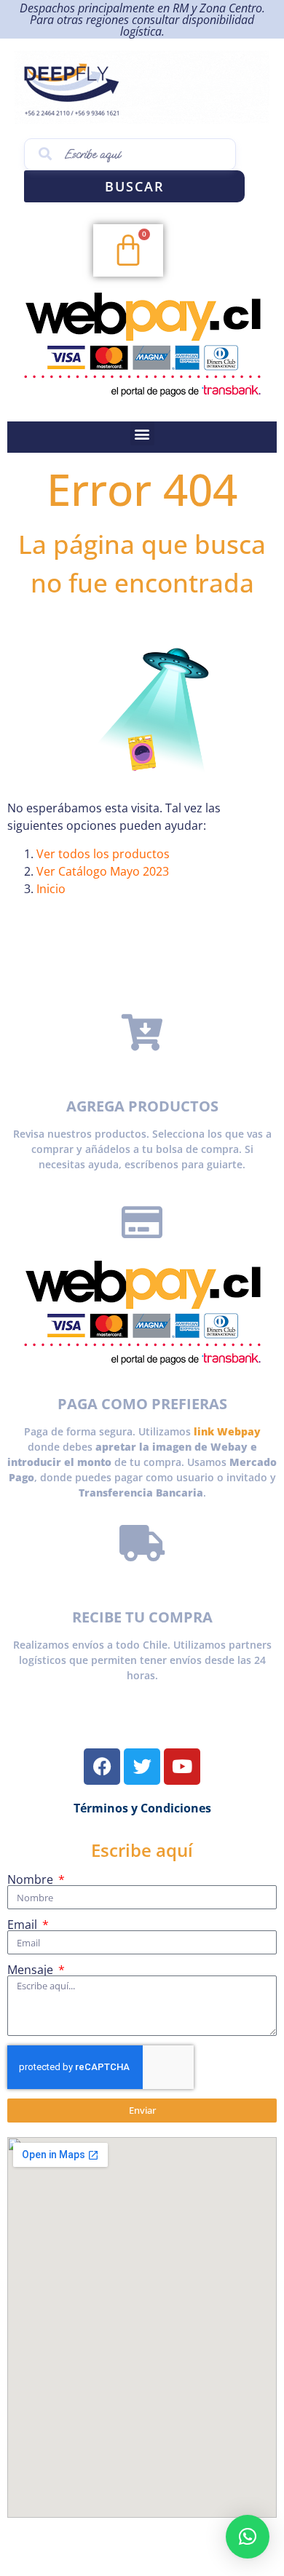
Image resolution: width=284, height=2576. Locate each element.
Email (24, 1925)
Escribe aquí (142, 1850)
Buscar (135, 186)
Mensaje (32, 1970)
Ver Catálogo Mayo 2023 (103, 871)
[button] (142, 433)
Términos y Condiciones (142, 1808)
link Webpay (227, 1431)
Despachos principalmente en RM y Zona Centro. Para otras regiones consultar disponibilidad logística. (142, 20)
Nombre (32, 1879)
